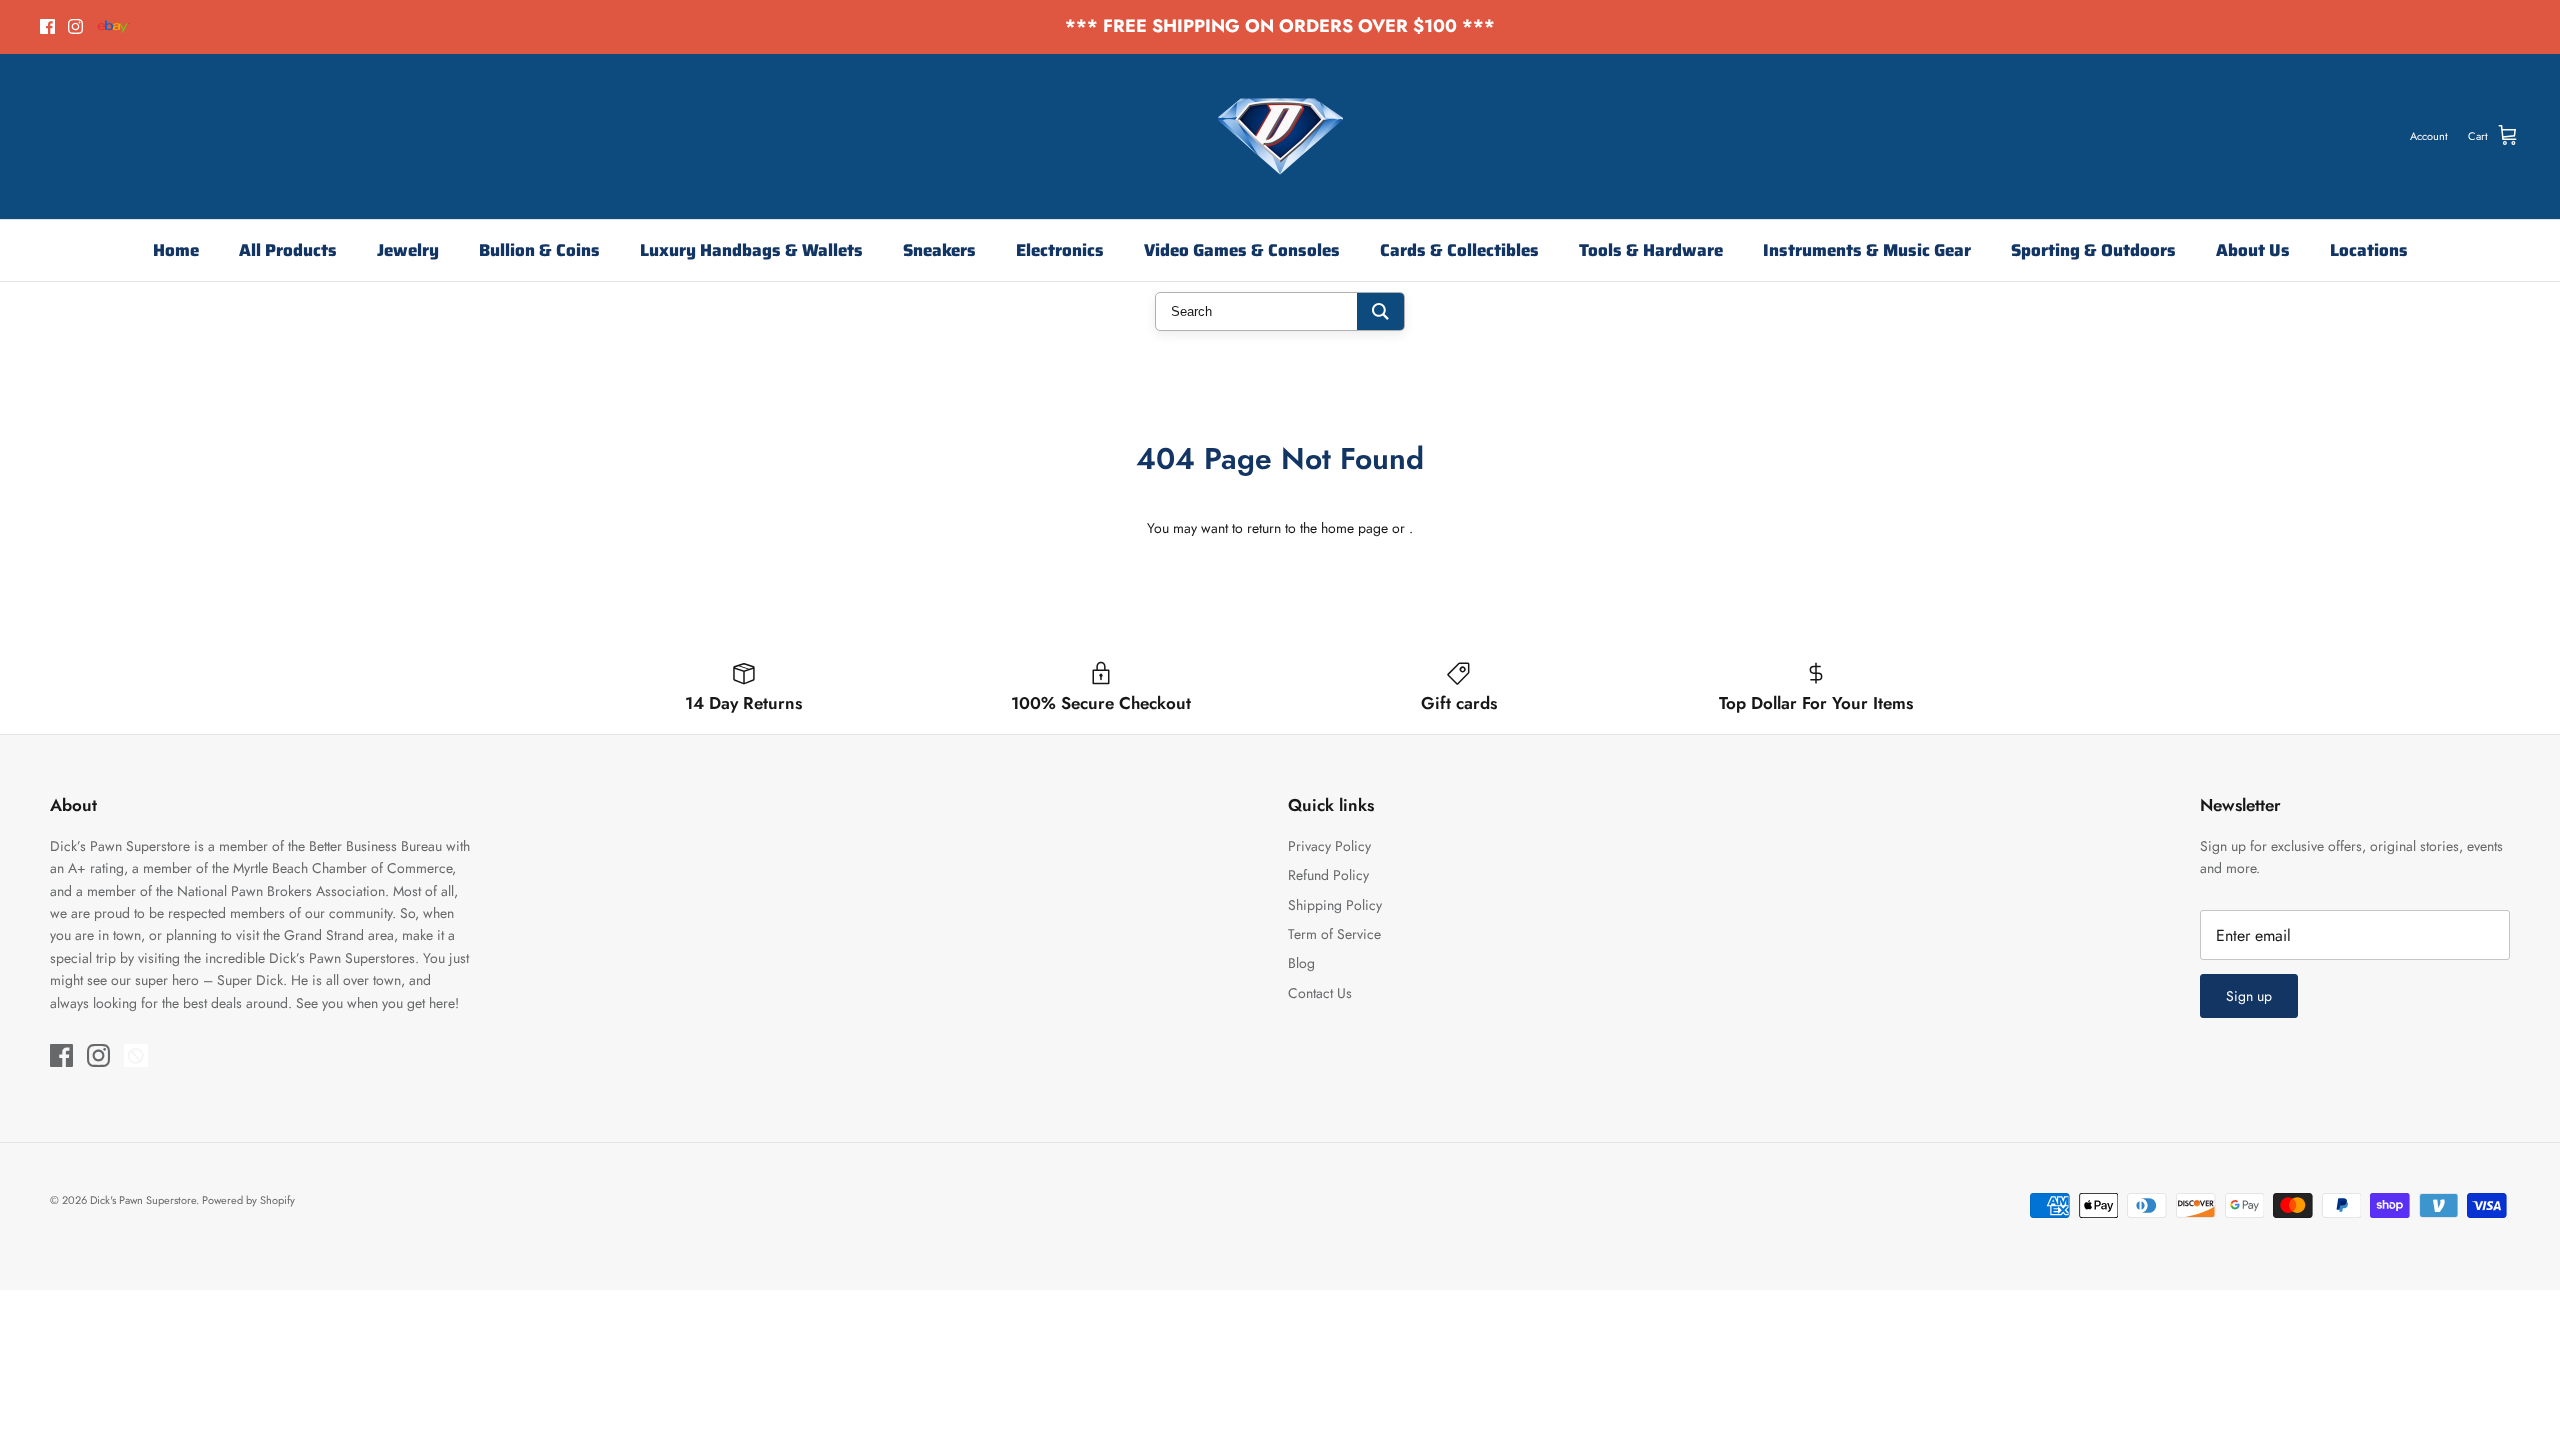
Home (176, 250)
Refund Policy (1328, 875)
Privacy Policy (1329, 846)
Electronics (1060, 250)
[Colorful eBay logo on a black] (113, 26)
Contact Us (1320, 993)
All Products (288, 250)
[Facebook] (47, 26)
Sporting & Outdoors (2093, 250)
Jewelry (408, 250)
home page (1354, 528)
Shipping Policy (1335, 905)
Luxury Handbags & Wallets (751, 250)
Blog (1301, 963)
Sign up (2249, 996)
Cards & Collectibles (1459, 250)
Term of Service (1334, 934)
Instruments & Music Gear (1867, 250)
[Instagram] (75, 26)
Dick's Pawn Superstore (143, 1200)
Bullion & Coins (539, 250)
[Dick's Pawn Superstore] (1280, 136)
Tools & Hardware (1651, 250)
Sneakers (939, 250)
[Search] (1380, 311)
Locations (2369, 250)
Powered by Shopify (248, 1200)
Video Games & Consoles (1242, 250)
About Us (2253, 250)
